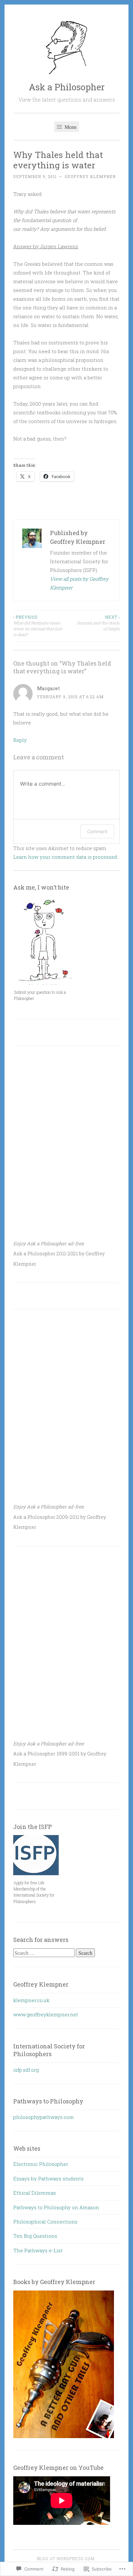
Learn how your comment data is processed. (66, 857)
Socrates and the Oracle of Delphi (98, 623)
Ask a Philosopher (67, 87)
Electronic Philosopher (41, 2164)
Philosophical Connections (45, 2222)
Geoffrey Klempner (90, 176)
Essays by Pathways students (48, 2178)
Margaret (48, 688)
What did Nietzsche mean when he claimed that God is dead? (37, 626)
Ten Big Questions (35, 2236)
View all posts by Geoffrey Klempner (79, 583)
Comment (97, 831)
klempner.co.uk (31, 2000)
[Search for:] (45, 1953)
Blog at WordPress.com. (66, 2559)
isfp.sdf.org (26, 2070)
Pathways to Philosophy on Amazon (56, 2207)
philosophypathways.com (44, 2117)
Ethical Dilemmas (35, 2193)
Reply (20, 740)
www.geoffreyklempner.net (46, 2014)
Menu (70, 127)
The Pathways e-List (38, 2250)
